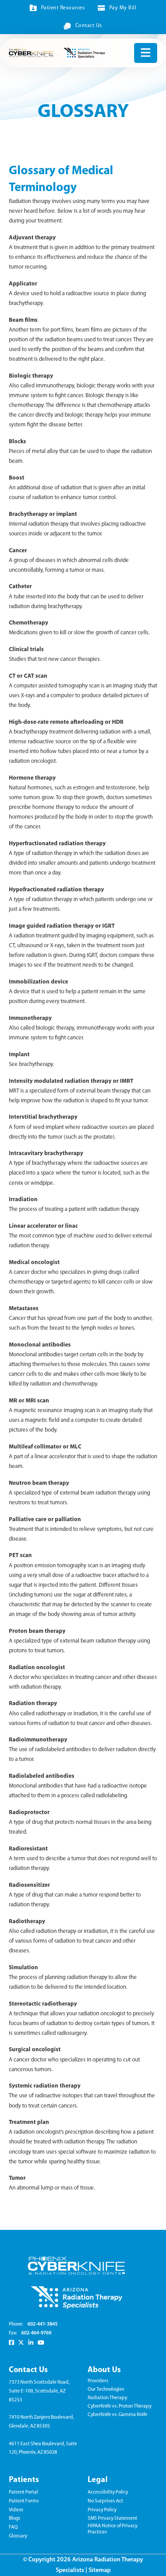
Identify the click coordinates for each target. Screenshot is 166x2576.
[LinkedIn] (31, 2342)
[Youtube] (41, 2342)
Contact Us (89, 26)
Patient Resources (63, 8)
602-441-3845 (42, 2324)
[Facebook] (11, 2342)
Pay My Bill (123, 8)
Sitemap (100, 2570)
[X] (21, 2342)
